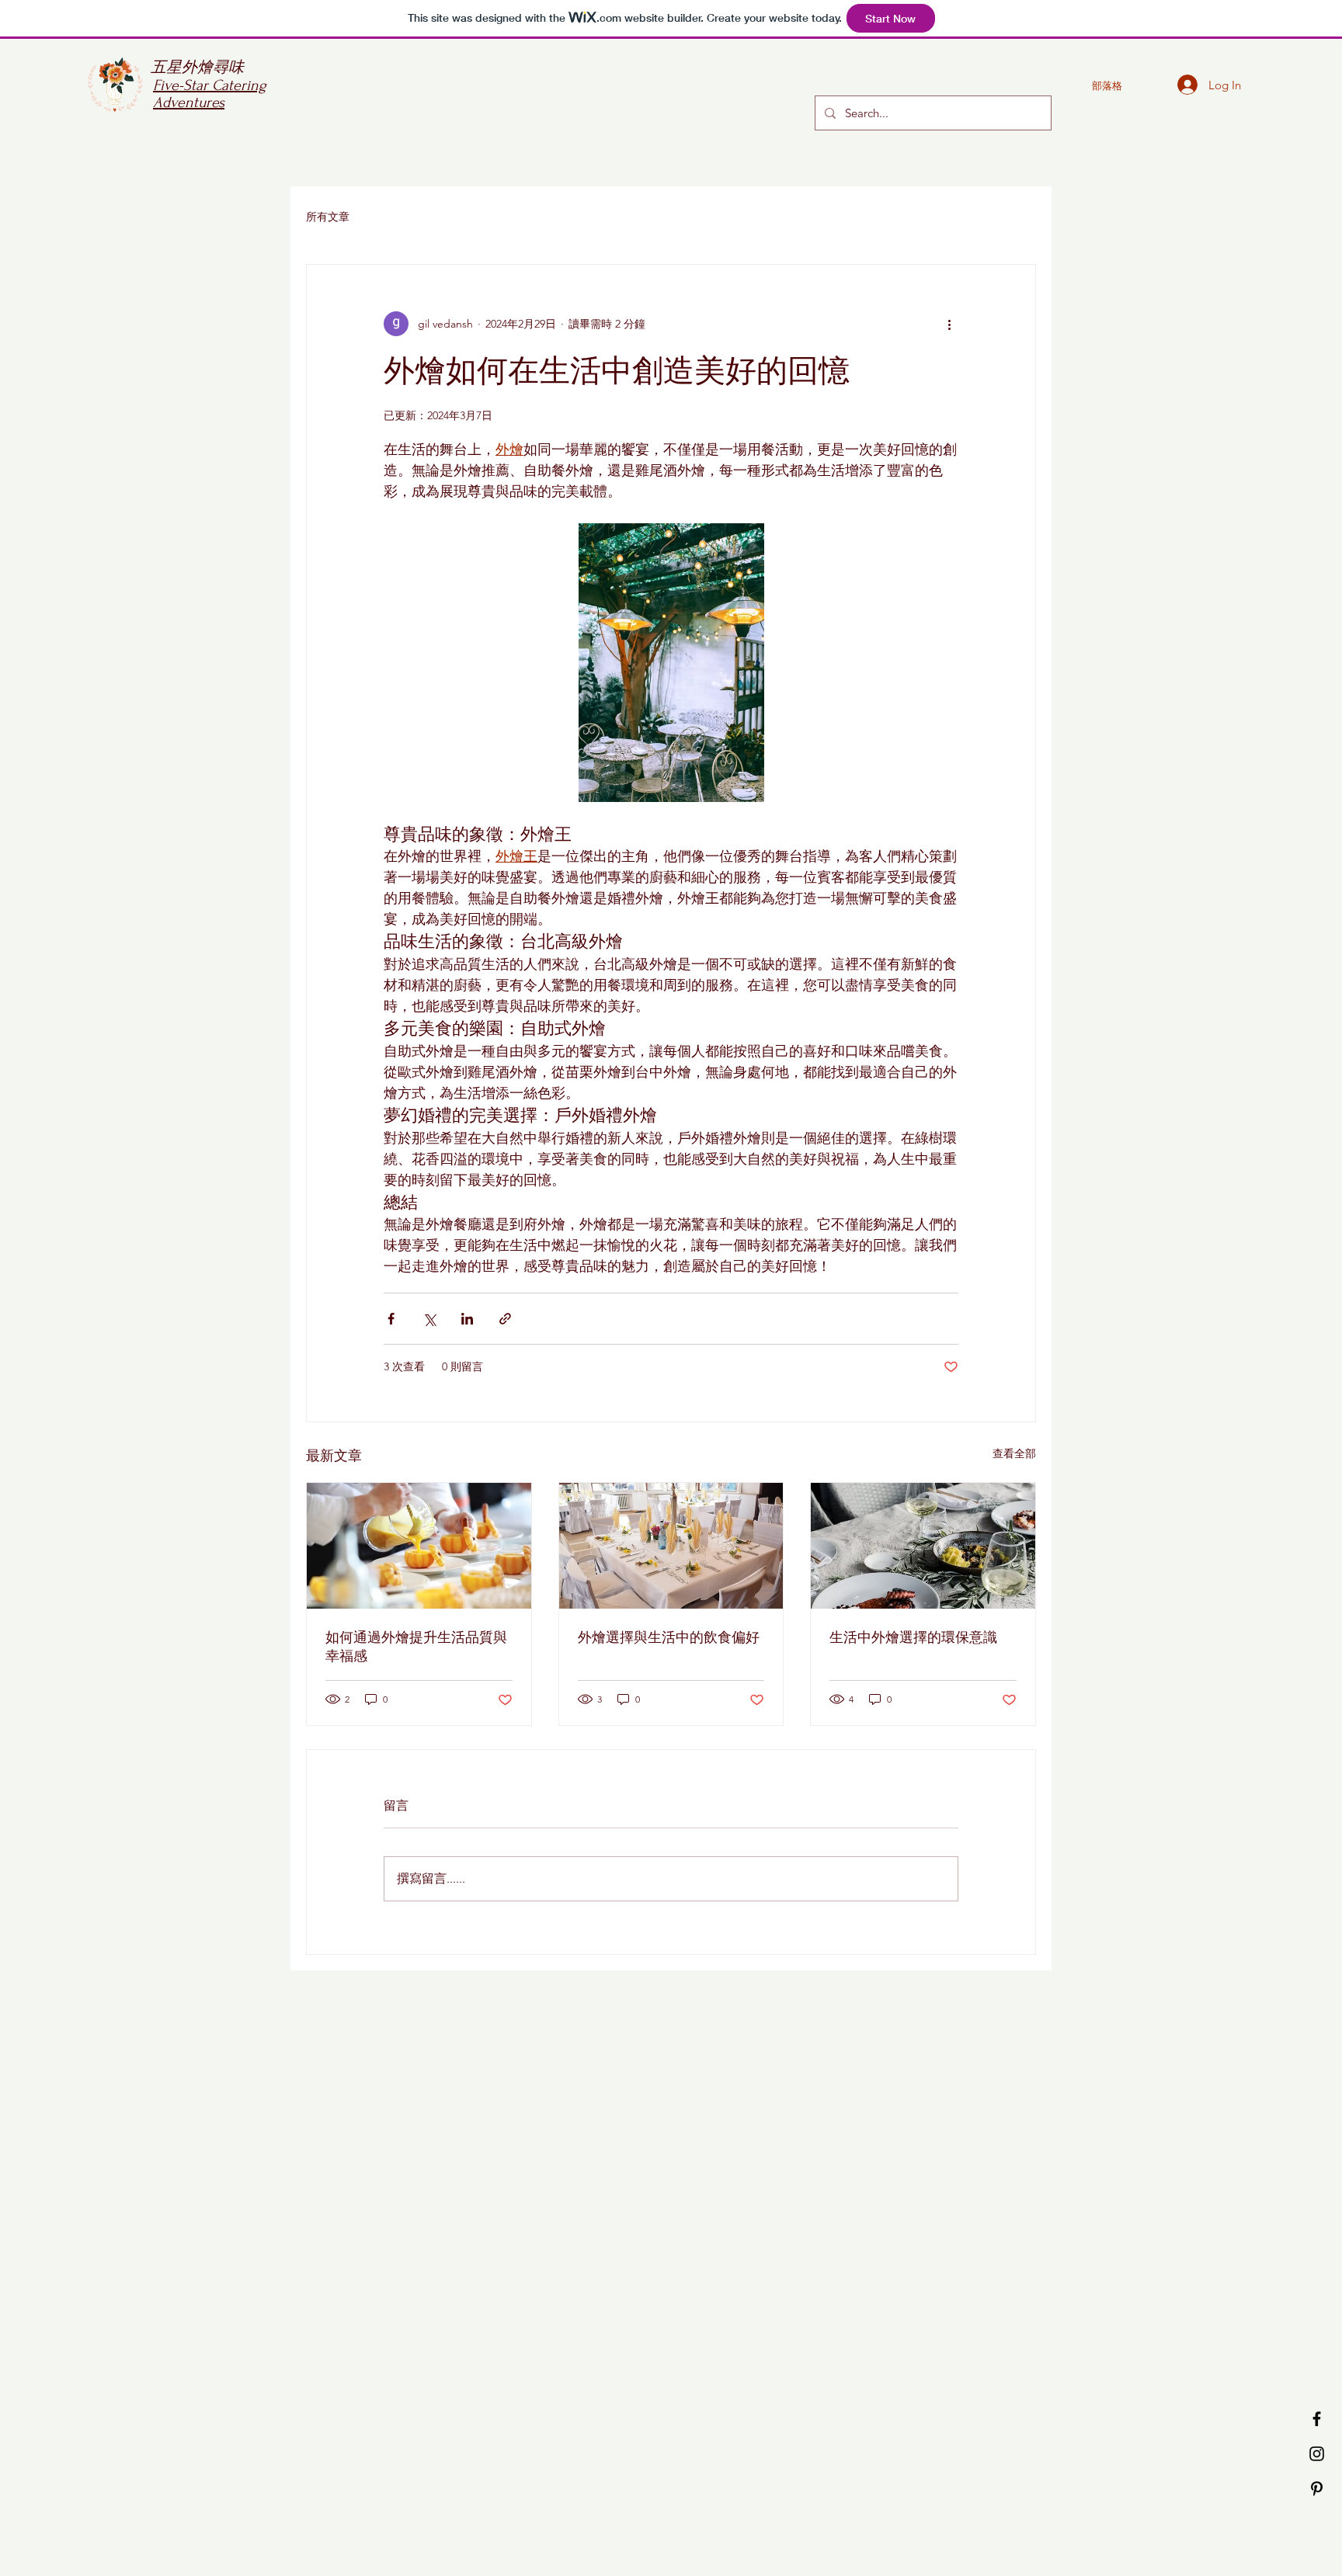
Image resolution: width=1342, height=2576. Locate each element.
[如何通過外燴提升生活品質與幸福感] (419, 1546)
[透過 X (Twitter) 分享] (429, 1319)
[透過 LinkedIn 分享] (467, 1319)
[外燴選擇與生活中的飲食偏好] (671, 1546)
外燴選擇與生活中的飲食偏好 (669, 1638)
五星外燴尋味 (197, 68)
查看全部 (1014, 1453)
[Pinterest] (1317, 2489)
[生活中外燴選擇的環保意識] (923, 1546)
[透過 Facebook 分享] (391, 1319)
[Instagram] (1317, 2454)
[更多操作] (949, 324)
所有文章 (328, 217)
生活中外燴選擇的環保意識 (913, 1638)
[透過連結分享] (505, 1319)
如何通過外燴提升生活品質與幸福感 (416, 1647)
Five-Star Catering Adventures (210, 94)
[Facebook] (1317, 2419)
